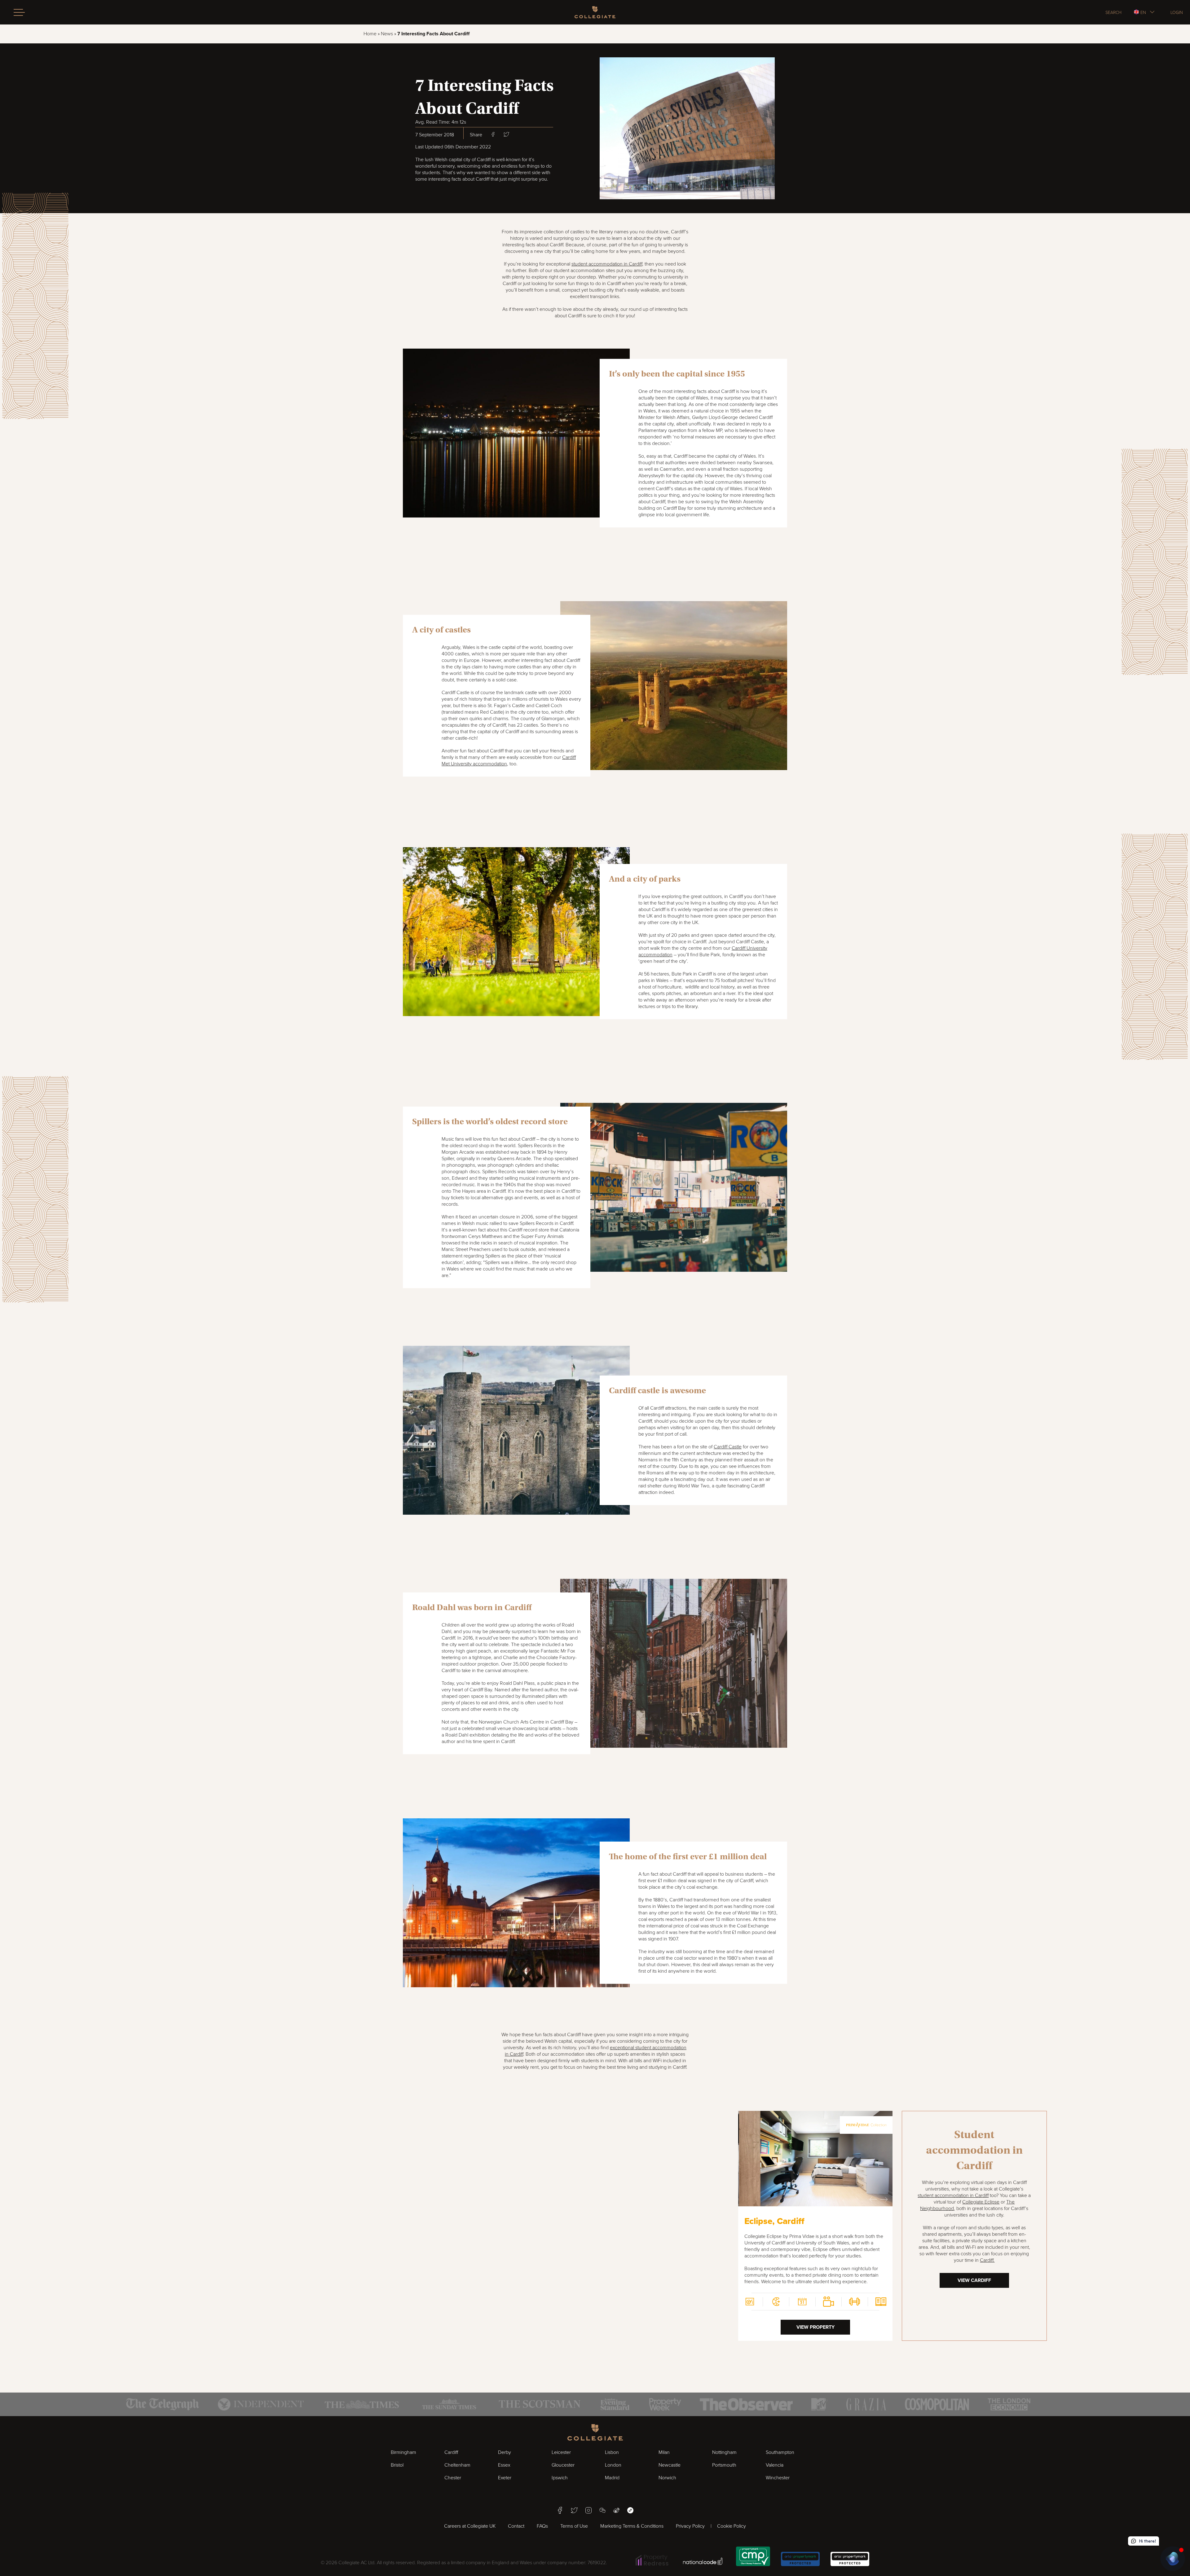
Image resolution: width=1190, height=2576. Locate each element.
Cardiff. (987, 2260)
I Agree (1123, 2530)
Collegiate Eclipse (981, 2202)
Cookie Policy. (1151, 2510)
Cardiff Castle (728, 1447)
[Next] (884, 2199)
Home (370, 34)
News (387, 34)
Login (1177, 12)
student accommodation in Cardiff (953, 2195)
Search (1113, 12)
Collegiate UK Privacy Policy (1098, 2510)
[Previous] (873, 2199)
